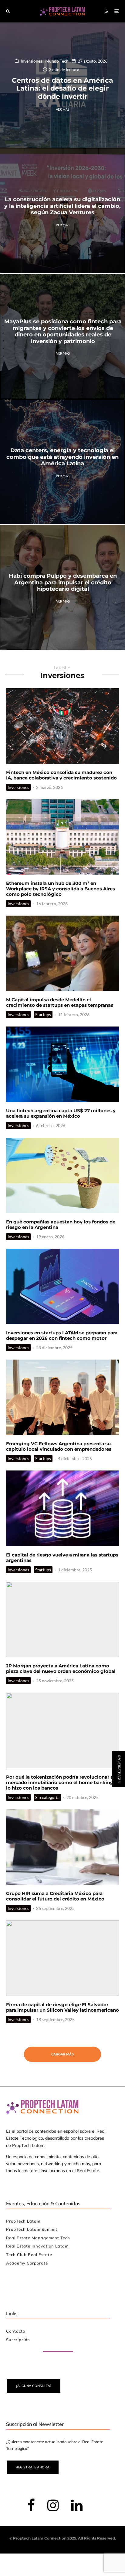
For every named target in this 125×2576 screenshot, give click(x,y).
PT (120, 1334)
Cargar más (62, 2054)
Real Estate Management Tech (38, 2238)
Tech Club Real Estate (29, 2254)
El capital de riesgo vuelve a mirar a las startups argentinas (62, 1558)
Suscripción (18, 2340)
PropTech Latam (23, 2221)
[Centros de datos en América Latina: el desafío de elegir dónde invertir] (62, 85)
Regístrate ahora (33, 2467)
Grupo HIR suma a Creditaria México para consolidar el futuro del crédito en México (55, 1896)
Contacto (16, 2331)
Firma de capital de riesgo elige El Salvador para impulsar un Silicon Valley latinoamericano (62, 2007)
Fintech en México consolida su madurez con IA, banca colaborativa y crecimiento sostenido (61, 775)
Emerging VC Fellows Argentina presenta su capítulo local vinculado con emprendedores (59, 1446)
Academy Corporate (27, 2263)
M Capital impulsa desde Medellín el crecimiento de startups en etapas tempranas (60, 1003)
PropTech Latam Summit (32, 2229)
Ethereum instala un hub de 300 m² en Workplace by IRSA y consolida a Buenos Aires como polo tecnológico (61, 889)
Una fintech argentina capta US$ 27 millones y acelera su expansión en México (61, 1113)
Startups (43, 1015)
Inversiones (18, 787)
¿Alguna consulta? (34, 2386)
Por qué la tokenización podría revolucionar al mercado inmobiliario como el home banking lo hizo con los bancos (60, 1783)
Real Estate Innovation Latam (37, 2246)
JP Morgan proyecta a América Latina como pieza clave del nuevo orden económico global (61, 1669)
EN (101, 1334)
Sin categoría (47, 1797)
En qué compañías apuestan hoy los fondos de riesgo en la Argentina (61, 1225)
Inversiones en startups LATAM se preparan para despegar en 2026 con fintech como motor (62, 1336)
